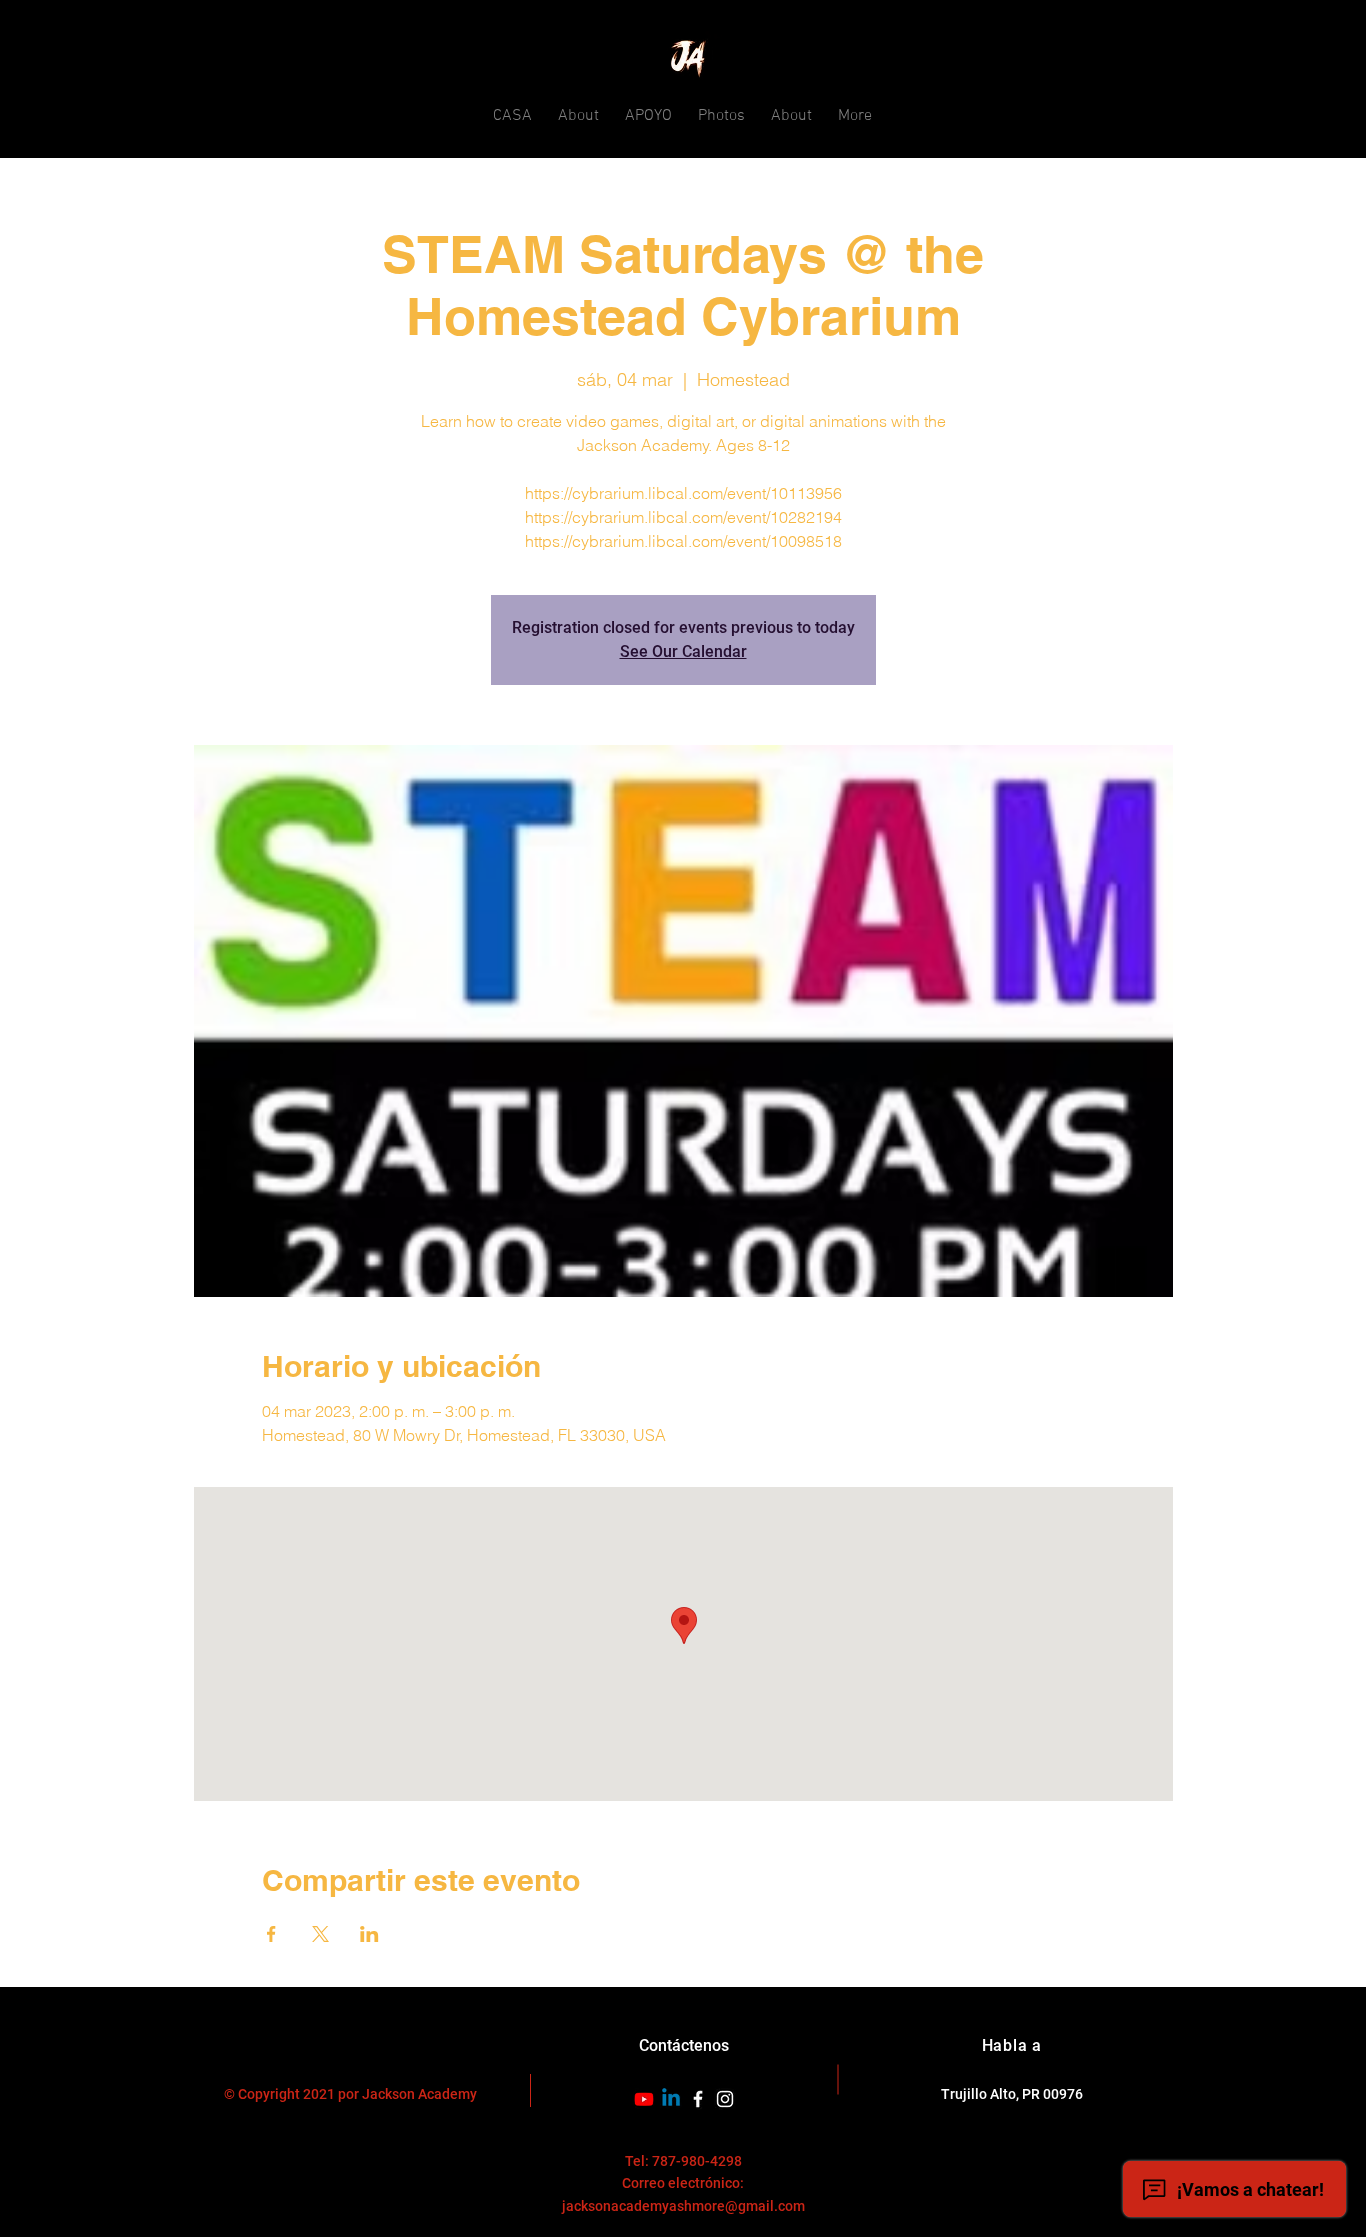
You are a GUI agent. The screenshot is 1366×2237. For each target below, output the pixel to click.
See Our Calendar (683, 651)
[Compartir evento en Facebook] (271, 1934)
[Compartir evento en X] (320, 1934)
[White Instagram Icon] (725, 2099)
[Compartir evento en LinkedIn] (369, 1934)
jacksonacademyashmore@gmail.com (683, 2206)
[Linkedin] (671, 2099)
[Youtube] (644, 2099)
